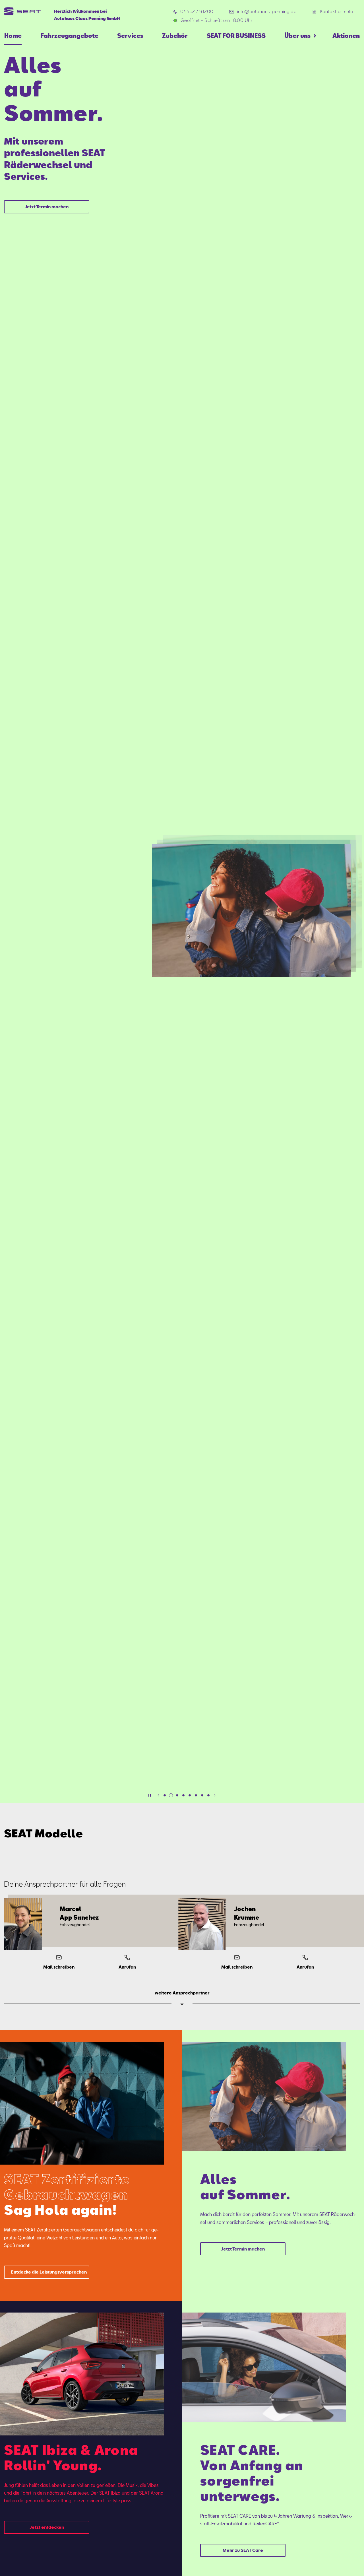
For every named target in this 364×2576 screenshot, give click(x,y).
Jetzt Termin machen (47, 207)
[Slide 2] (171, 1795)
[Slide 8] (208, 1795)
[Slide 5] (190, 1795)
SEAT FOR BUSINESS (236, 36)
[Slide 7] (202, 1795)
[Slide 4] (183, 1795)
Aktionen (346, 36)
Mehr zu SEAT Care (243, 2550)
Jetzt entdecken (47, 2527)
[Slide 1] (165, 1795)
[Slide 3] (177, 1795)
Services (130, 36)
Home (13, 36)
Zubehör (175, 36)
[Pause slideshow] (150, 1795)
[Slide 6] (196, 1795)
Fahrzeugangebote (70, 36)
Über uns (297, 36)
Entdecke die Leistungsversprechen (49, 2272)
